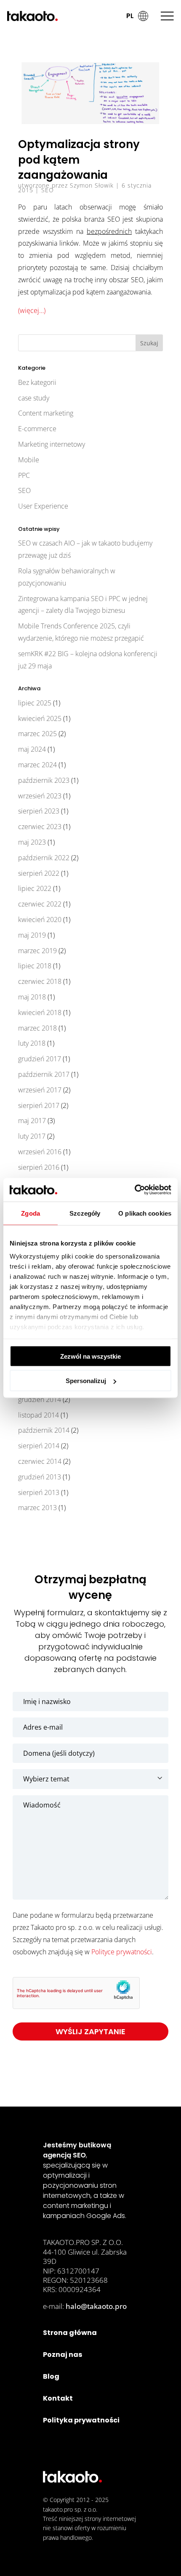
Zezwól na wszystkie (90, 1356)
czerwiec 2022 (40, 904)
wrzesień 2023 (40, 796)
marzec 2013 (37, 1508)
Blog (51, 2376)
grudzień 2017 (40, 1059)
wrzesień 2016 (40, 1152)
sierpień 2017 (39, 1105)
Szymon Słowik (92, 185)
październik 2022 (44, 858)
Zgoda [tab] (31, 1213)
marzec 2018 (37, 1028)
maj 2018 (32, 997)
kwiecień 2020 (40, 920)
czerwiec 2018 (40, 981)
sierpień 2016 (39, 1167)
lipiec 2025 (35, 703)
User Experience (43, 506)
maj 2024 (32, 749)
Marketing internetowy (52, 444)
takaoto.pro (58, 2509)
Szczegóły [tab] (85, 1213)
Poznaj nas (63, 2355)
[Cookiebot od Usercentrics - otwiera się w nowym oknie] (134, 1190)
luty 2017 (32, 1136)
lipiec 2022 (35, 888)
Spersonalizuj (86, 1381)
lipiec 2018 (35, 966)
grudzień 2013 (40, 1477)
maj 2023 (32, 842)
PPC (24, 475)
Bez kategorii (37, 382)
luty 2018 (32, 1043)
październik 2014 (44, 1430)
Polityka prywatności (81, 2420)
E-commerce (37, 429)
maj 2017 (32, 1121)
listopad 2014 (39, 1415)
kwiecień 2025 (40, 718)
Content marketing (46, 413)
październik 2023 (44, 780)
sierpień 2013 (39, 1492)
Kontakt (58, 2398)
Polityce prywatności (122, 1952)
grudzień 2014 (40, 1399)
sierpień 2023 (39, 811)
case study (34, 398)
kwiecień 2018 (40, 1012)
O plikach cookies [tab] (145, 1213)
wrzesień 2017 (40, 1090)
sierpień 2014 (39, 1446)
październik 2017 (44, 1074)
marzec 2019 (37, 951)
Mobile (29, 460)
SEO (48, 190)
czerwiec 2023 (40, 827)
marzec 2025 (37, 734)
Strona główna (70, 2333)
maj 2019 (32, 935)
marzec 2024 (37, 765)
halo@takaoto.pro (96, 2306)
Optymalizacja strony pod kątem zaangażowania (79, 160)
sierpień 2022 (39, 873)
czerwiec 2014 (40, 1461)
